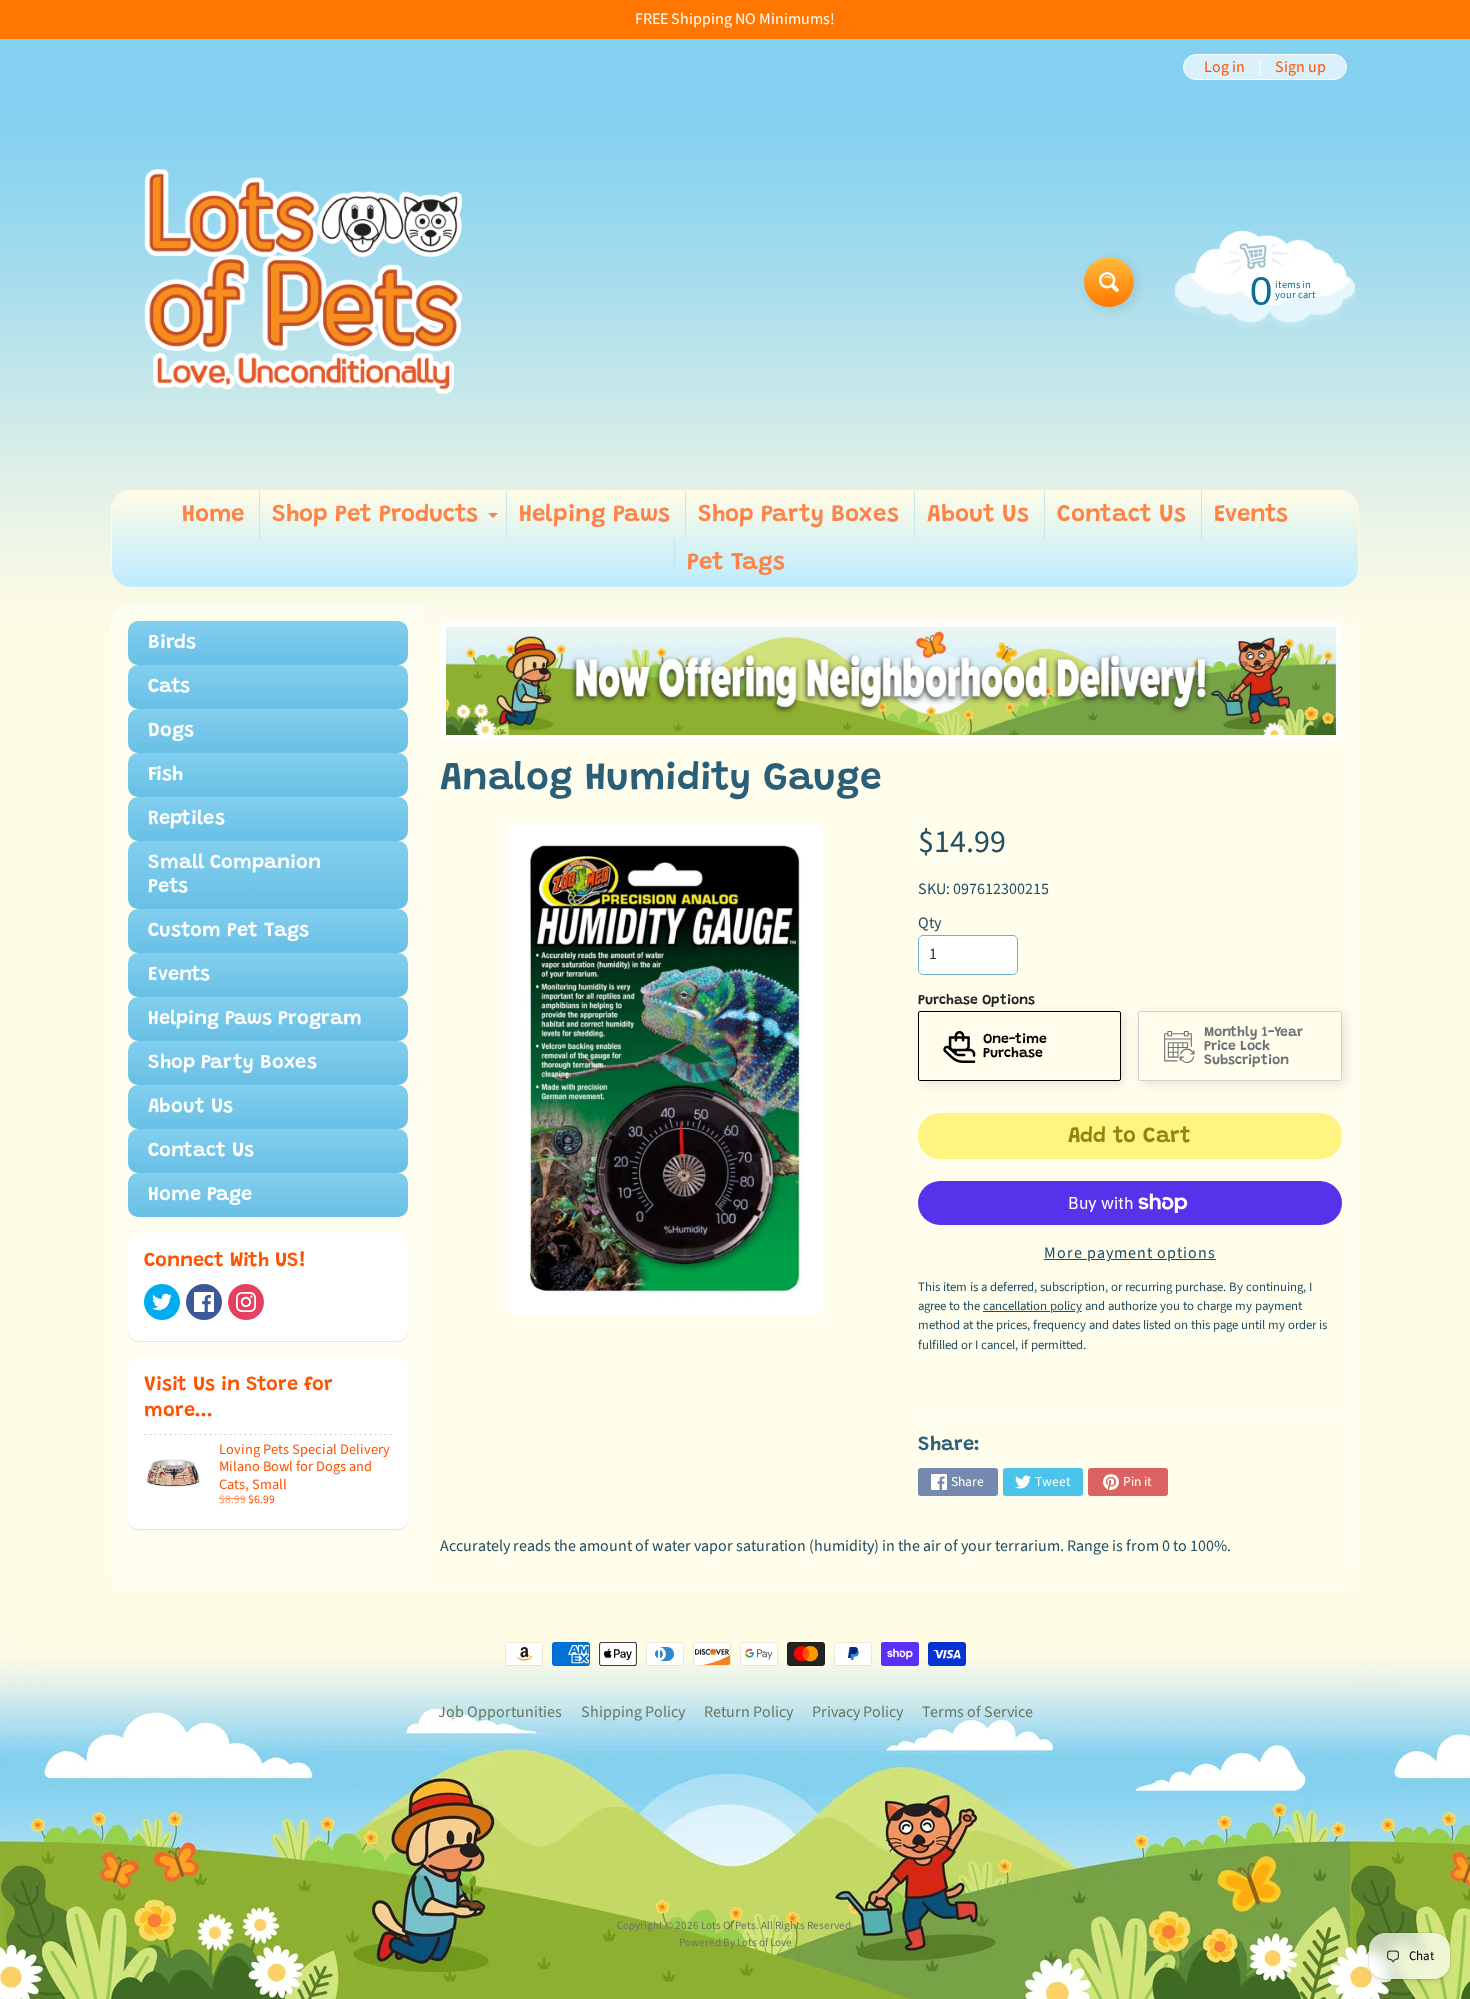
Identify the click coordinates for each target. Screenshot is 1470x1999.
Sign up (1300, 67)
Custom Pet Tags (228, 931)
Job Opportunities (500, 1712)
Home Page (200, 1195)
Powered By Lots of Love (735, 1942)
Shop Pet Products (387, 521)
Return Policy (748, 1712)
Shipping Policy (633, 1712)
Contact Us (1121, 515)
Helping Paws (594, 515)
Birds (172, 643)
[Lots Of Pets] (303, 281)
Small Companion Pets (234, 875)
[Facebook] (204, 1302)
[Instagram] (246, 1302)
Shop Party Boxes (798, 515)
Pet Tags (736, 563)
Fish (165, 775)
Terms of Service (977, 1712)
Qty (929, 923)
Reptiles (186, 819)
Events (1251, 515)
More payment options (1130, 1253)
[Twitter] (162, 1302)
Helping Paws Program (255, 1019)
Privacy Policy (857, 1712)
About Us (978, 515)
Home (213, 515)
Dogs (171, 731)
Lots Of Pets (728, 1925)
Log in (1224, 67)
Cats (169, 687)
